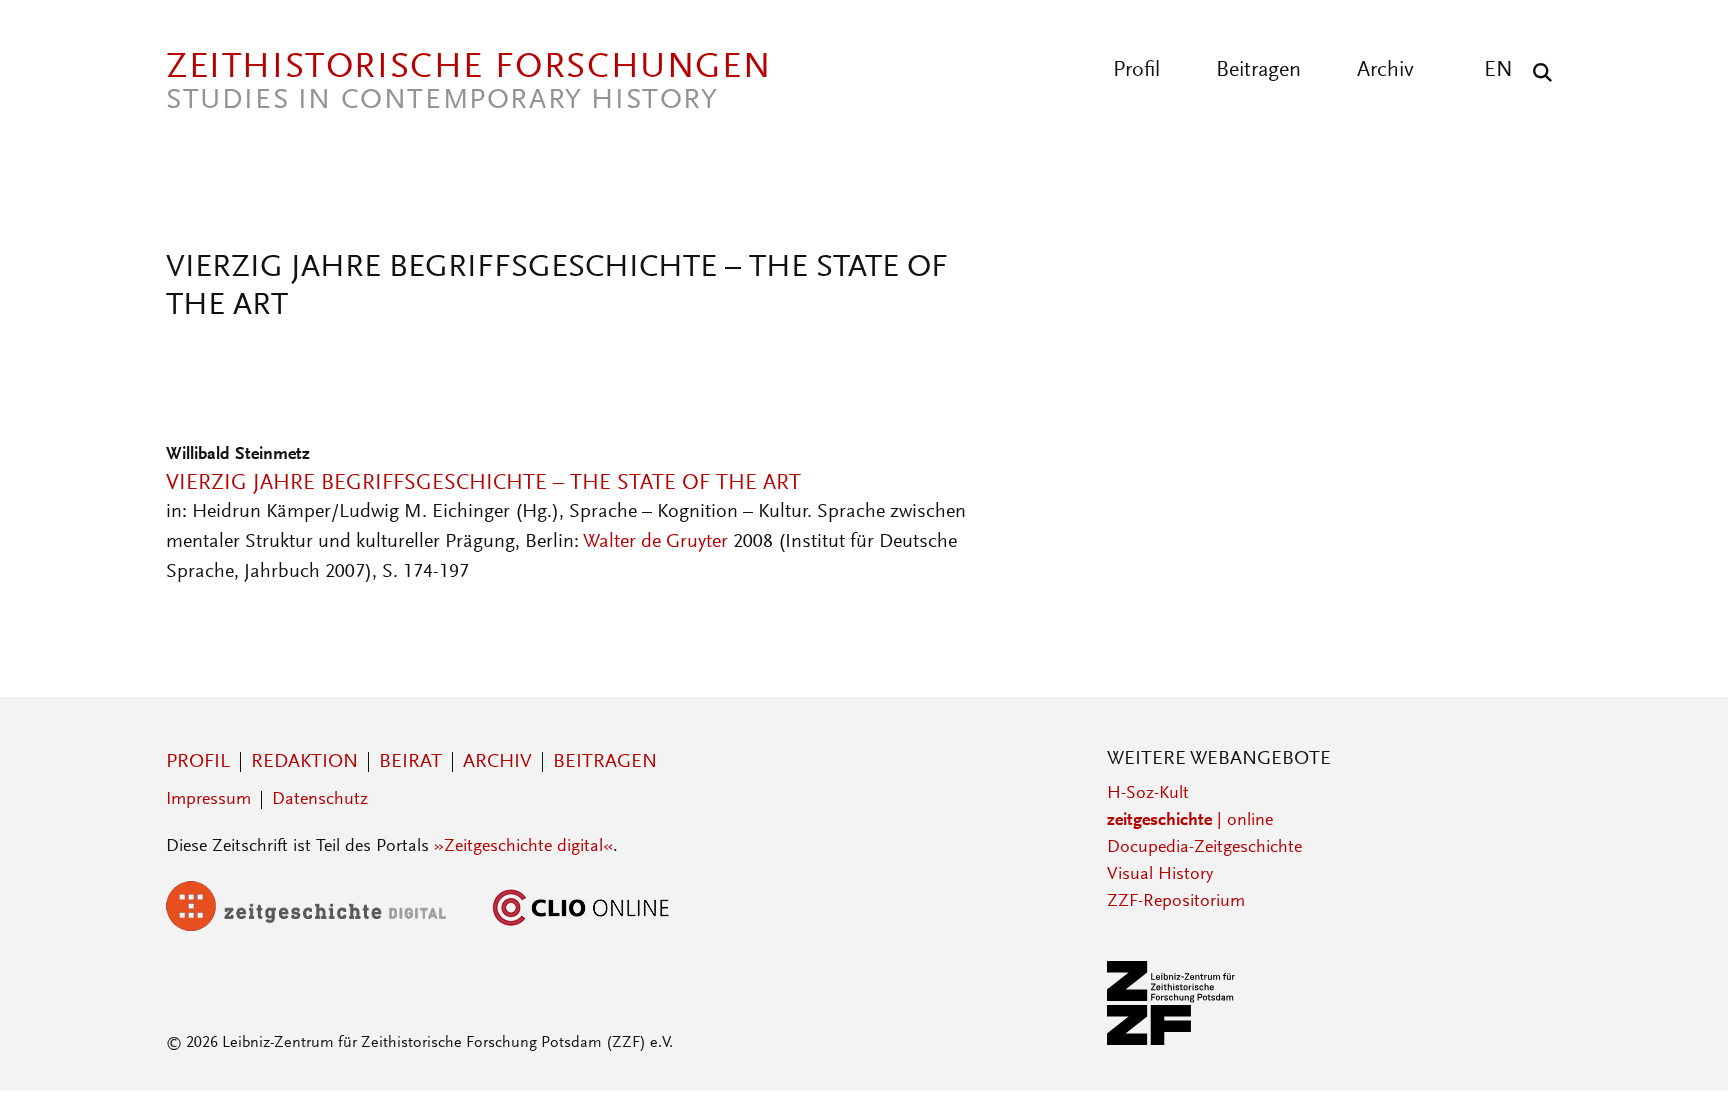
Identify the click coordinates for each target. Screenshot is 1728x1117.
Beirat (410, 762)
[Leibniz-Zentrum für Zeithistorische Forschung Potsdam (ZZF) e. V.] (1172, 1041)
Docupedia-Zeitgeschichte (1204, 848)
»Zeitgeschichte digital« (523, 847)
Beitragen (1258, 71)
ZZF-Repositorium (1176, 902)
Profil (1136, 71)
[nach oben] (1676, 1065)
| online (1190, 821)
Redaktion (304, 762)
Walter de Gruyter (655, 542)
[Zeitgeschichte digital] (321, 927)
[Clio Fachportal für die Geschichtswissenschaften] (581, 927)
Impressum (208, 800)
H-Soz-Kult (1148, 794)
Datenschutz (320, 800)
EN (1498, 71)
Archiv (1385, 71)
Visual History (1160, 875)
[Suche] (1537, 72)
